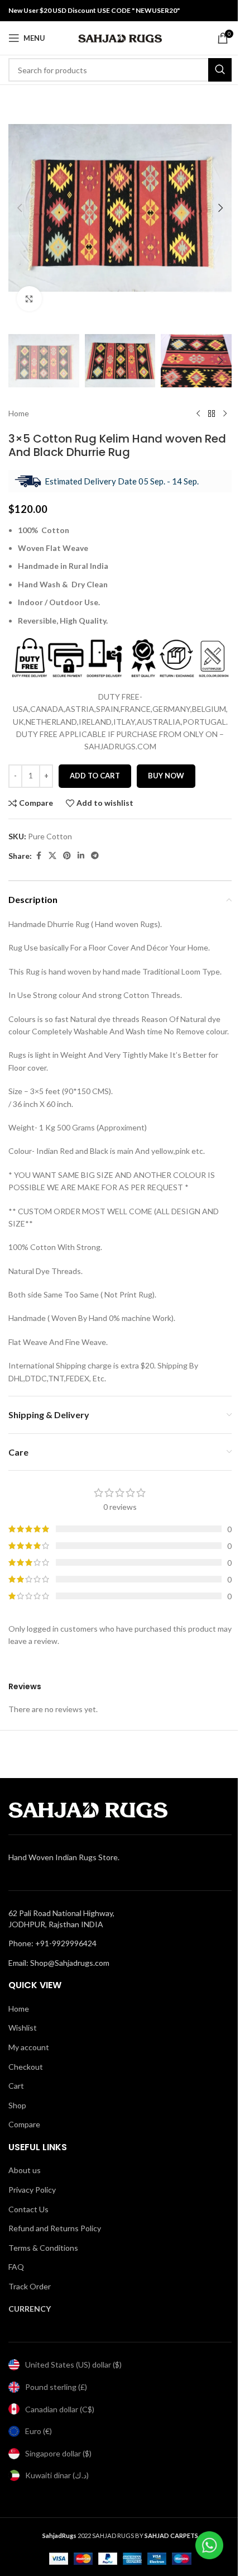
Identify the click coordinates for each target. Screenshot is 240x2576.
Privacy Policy (32, 2190)
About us (25, 2170)
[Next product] (225, 414)
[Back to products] (212, 414)
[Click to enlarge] (29, 299)
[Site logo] (120, 37)
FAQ (16, 2267)
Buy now (166, 776)
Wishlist (23, 2028)
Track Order (30, 2286)
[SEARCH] (220, 70)
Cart (16, 2086)
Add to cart (95, 776)
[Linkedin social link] (81, 856)
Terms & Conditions (43, 2248)
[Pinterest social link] (67, 856)
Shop (17, 2105)
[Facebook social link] (39, 856)
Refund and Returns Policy (55, 2228)
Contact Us (28, 2209)
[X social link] (52, 856)
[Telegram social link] (95, 856)
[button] (20, 208)
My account (29, 2047)
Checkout (26, 2067)
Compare (24, 2124)
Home (19, 413)
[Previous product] (198, 414)
